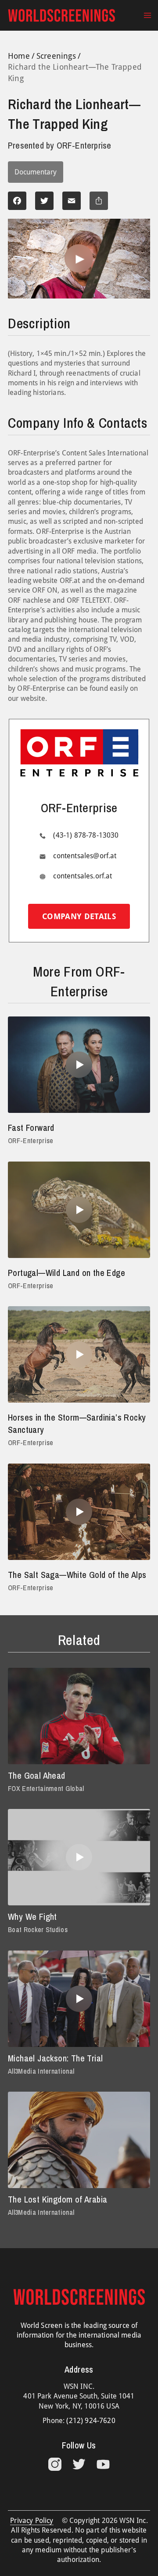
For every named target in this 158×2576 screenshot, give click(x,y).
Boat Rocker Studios (38, 1929)
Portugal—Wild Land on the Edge (66, 1273)
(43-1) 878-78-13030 (86, 835)
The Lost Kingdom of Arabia (57, 2199)
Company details (79, 916)
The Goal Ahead (37, 1775)
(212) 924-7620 (91, 2421)
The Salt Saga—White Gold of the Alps (77, 1575)
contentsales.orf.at (83, 876)
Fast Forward (31, 1128)
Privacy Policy (32, 2521)
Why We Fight (32, 1917)
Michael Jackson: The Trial (55, 2058)
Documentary (36, 172)
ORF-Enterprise (31, 1141)
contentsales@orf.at (85, 856)
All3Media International (41, 2071)
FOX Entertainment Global (46, 1788)
